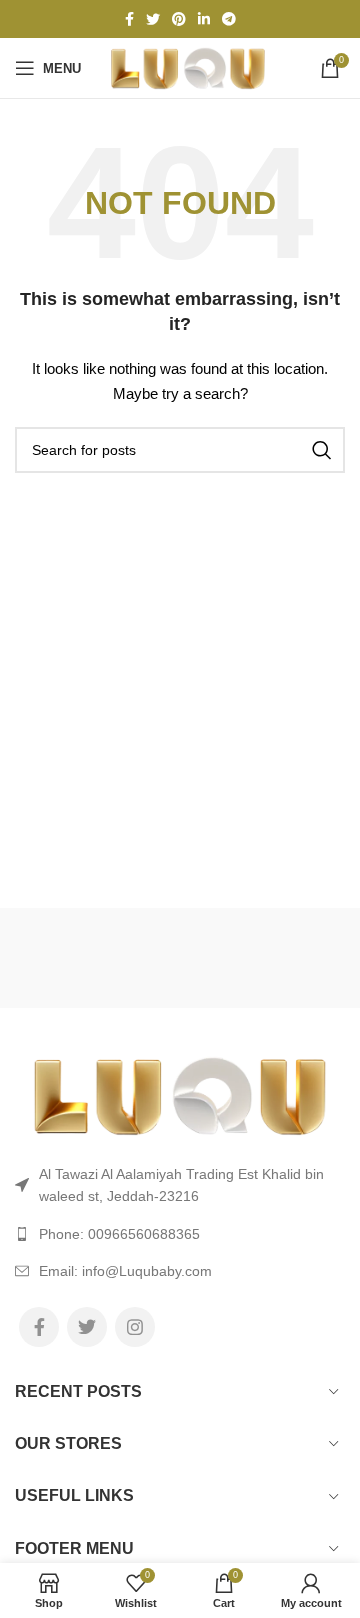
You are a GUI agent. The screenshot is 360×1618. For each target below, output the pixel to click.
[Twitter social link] (153, 19)
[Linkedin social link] (204, 19)
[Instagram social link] (135, 1327)
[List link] (180, 1234)
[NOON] (96, 958)
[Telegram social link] (229, 19)
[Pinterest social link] (179, 19)
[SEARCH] (322, 450)
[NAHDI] (261, 958)
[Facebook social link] (129, 19)
